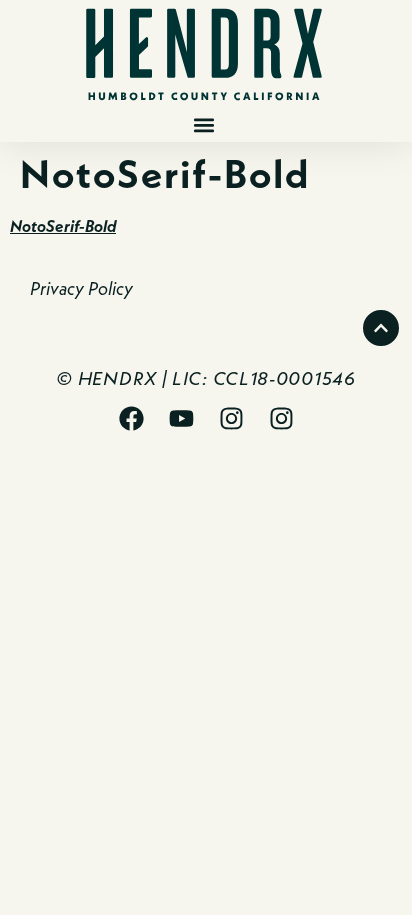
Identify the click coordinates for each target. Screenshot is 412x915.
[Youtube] (181, 418)
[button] (203, 125)
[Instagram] (231, 418)
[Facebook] (131, 418)
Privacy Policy (81, 288)
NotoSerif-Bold (63, 225)
